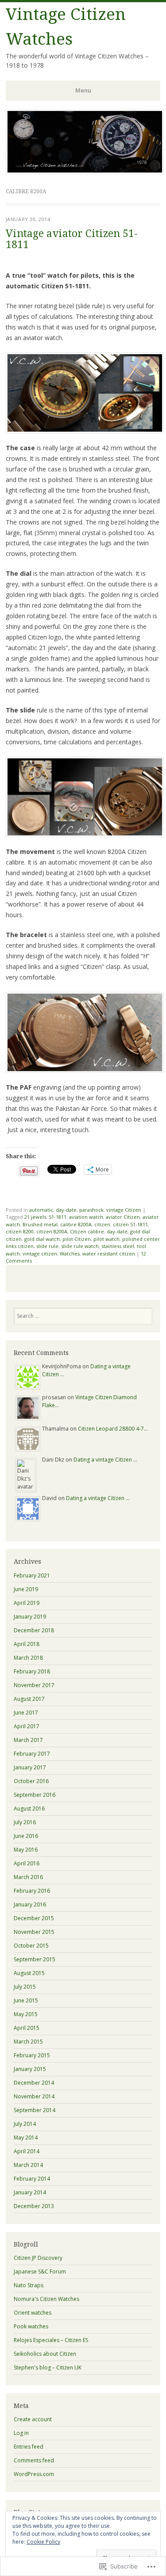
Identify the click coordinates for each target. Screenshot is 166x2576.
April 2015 (27, 2028)
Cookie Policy (43, 2542)
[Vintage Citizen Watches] (85, 172)
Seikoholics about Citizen (45, 2354)
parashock (91, 1210)
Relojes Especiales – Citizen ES (51, 2340)
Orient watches (33, 2313)
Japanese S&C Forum (40, 2272)
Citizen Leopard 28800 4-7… (113, 1429)
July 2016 (25, 1822)
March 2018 (28, 1658)
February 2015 (32, 2055)
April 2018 (27, 1644)
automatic (41, 1210)
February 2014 (32, 2179)
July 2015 (25, 1987)
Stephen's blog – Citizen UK (48, 2367)
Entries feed (29, 2447)
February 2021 (32, 1575)
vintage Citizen (124, 1210)
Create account (33, 2419)
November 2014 (34, 2096)
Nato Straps (29, 2285)
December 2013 (34, 2206)
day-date (66, 1210)
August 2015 (29, 1973)
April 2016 (27, 1863)
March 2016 (28, 1877)
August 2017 (29, 1699)
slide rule (47, 1246)
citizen (102, 1224)
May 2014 (26, 2138)
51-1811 (58, 1217)
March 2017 (28, 1740)
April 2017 (27, 1726)
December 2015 (34, 1918)
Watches (70, 1254)
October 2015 (31, 1946)
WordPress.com (34, 2474)
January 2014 (30, 2192)
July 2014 (25, 2124)
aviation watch (86, 1217)
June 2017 (26, 1713)
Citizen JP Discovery (38, 2258)
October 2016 (31, 1781)
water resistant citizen (109, 1254)
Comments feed (34, 2460)
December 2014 (34, 2083)
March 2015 (28, 2042)
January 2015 (30, 2069)
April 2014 (27, 2151)
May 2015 (26, 2014)
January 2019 (30, 1617)
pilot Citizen (77, 1239)
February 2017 (32, 1754)
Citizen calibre (87, 1231)
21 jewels (35, 1217)
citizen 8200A (52, 1231)
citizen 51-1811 (130, 1224)
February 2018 (32, 1671)
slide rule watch (80, 1246)
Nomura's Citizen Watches (46, 2299)
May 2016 (26, 1850)
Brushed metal (40, 1224)
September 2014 (35, 2110)
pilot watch (106, 1239)
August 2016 (29, 1809)
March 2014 (28, 2165)
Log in (21, 2433)
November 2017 (34, 1685)
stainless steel (118, 1246)
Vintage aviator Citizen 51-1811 (72, 239)
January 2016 (30, 1904)
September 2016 (35, 1795)
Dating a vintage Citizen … (105, 1460)
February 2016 (32, 1891)
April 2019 (27, 1603)
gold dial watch (42, 1239)
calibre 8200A (76, 1224)
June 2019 (26, 1589)
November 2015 (34, 1932)
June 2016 (26, 1836)
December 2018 (34, 1630)
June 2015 (26, 2000)
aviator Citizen (123, 1217)
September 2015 (35, 1959)
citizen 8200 (20, 1231)
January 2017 (30, 1767)
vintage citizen (40, 1254)
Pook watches (31, 2326)
